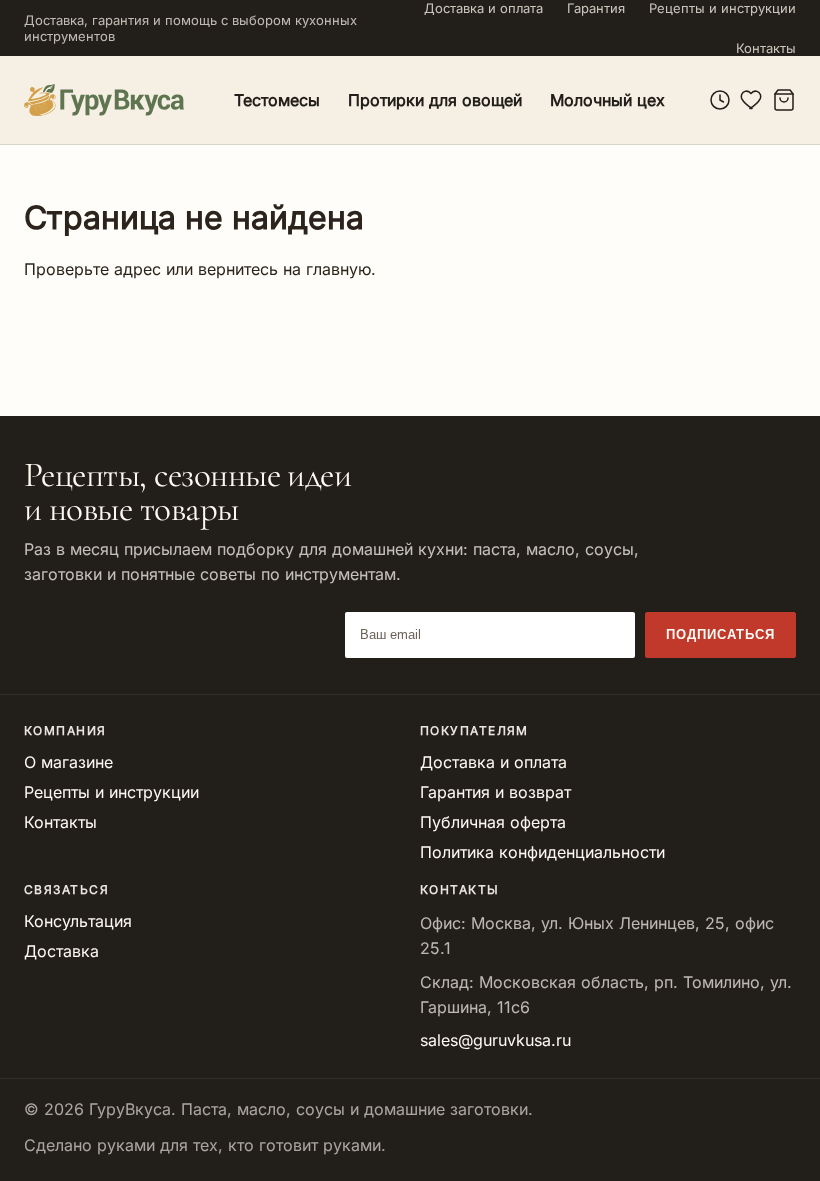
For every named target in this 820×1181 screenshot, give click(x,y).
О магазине (68, 762)
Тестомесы (277, 100)
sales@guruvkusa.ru (495, 1040)
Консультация (78, 921)
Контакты (766, 48)
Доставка (61, 951)
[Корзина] (784, 100)
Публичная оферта (493, 822)
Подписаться (720, 634)
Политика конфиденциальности (542, 852)
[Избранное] (752, 100)
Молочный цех (607, 100)
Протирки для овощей (435, 100)
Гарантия (596, 8)
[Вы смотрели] (720, 100)
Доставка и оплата (483, 8)
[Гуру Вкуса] (104, 99)
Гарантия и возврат (495, 792)
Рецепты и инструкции (722, 8)
